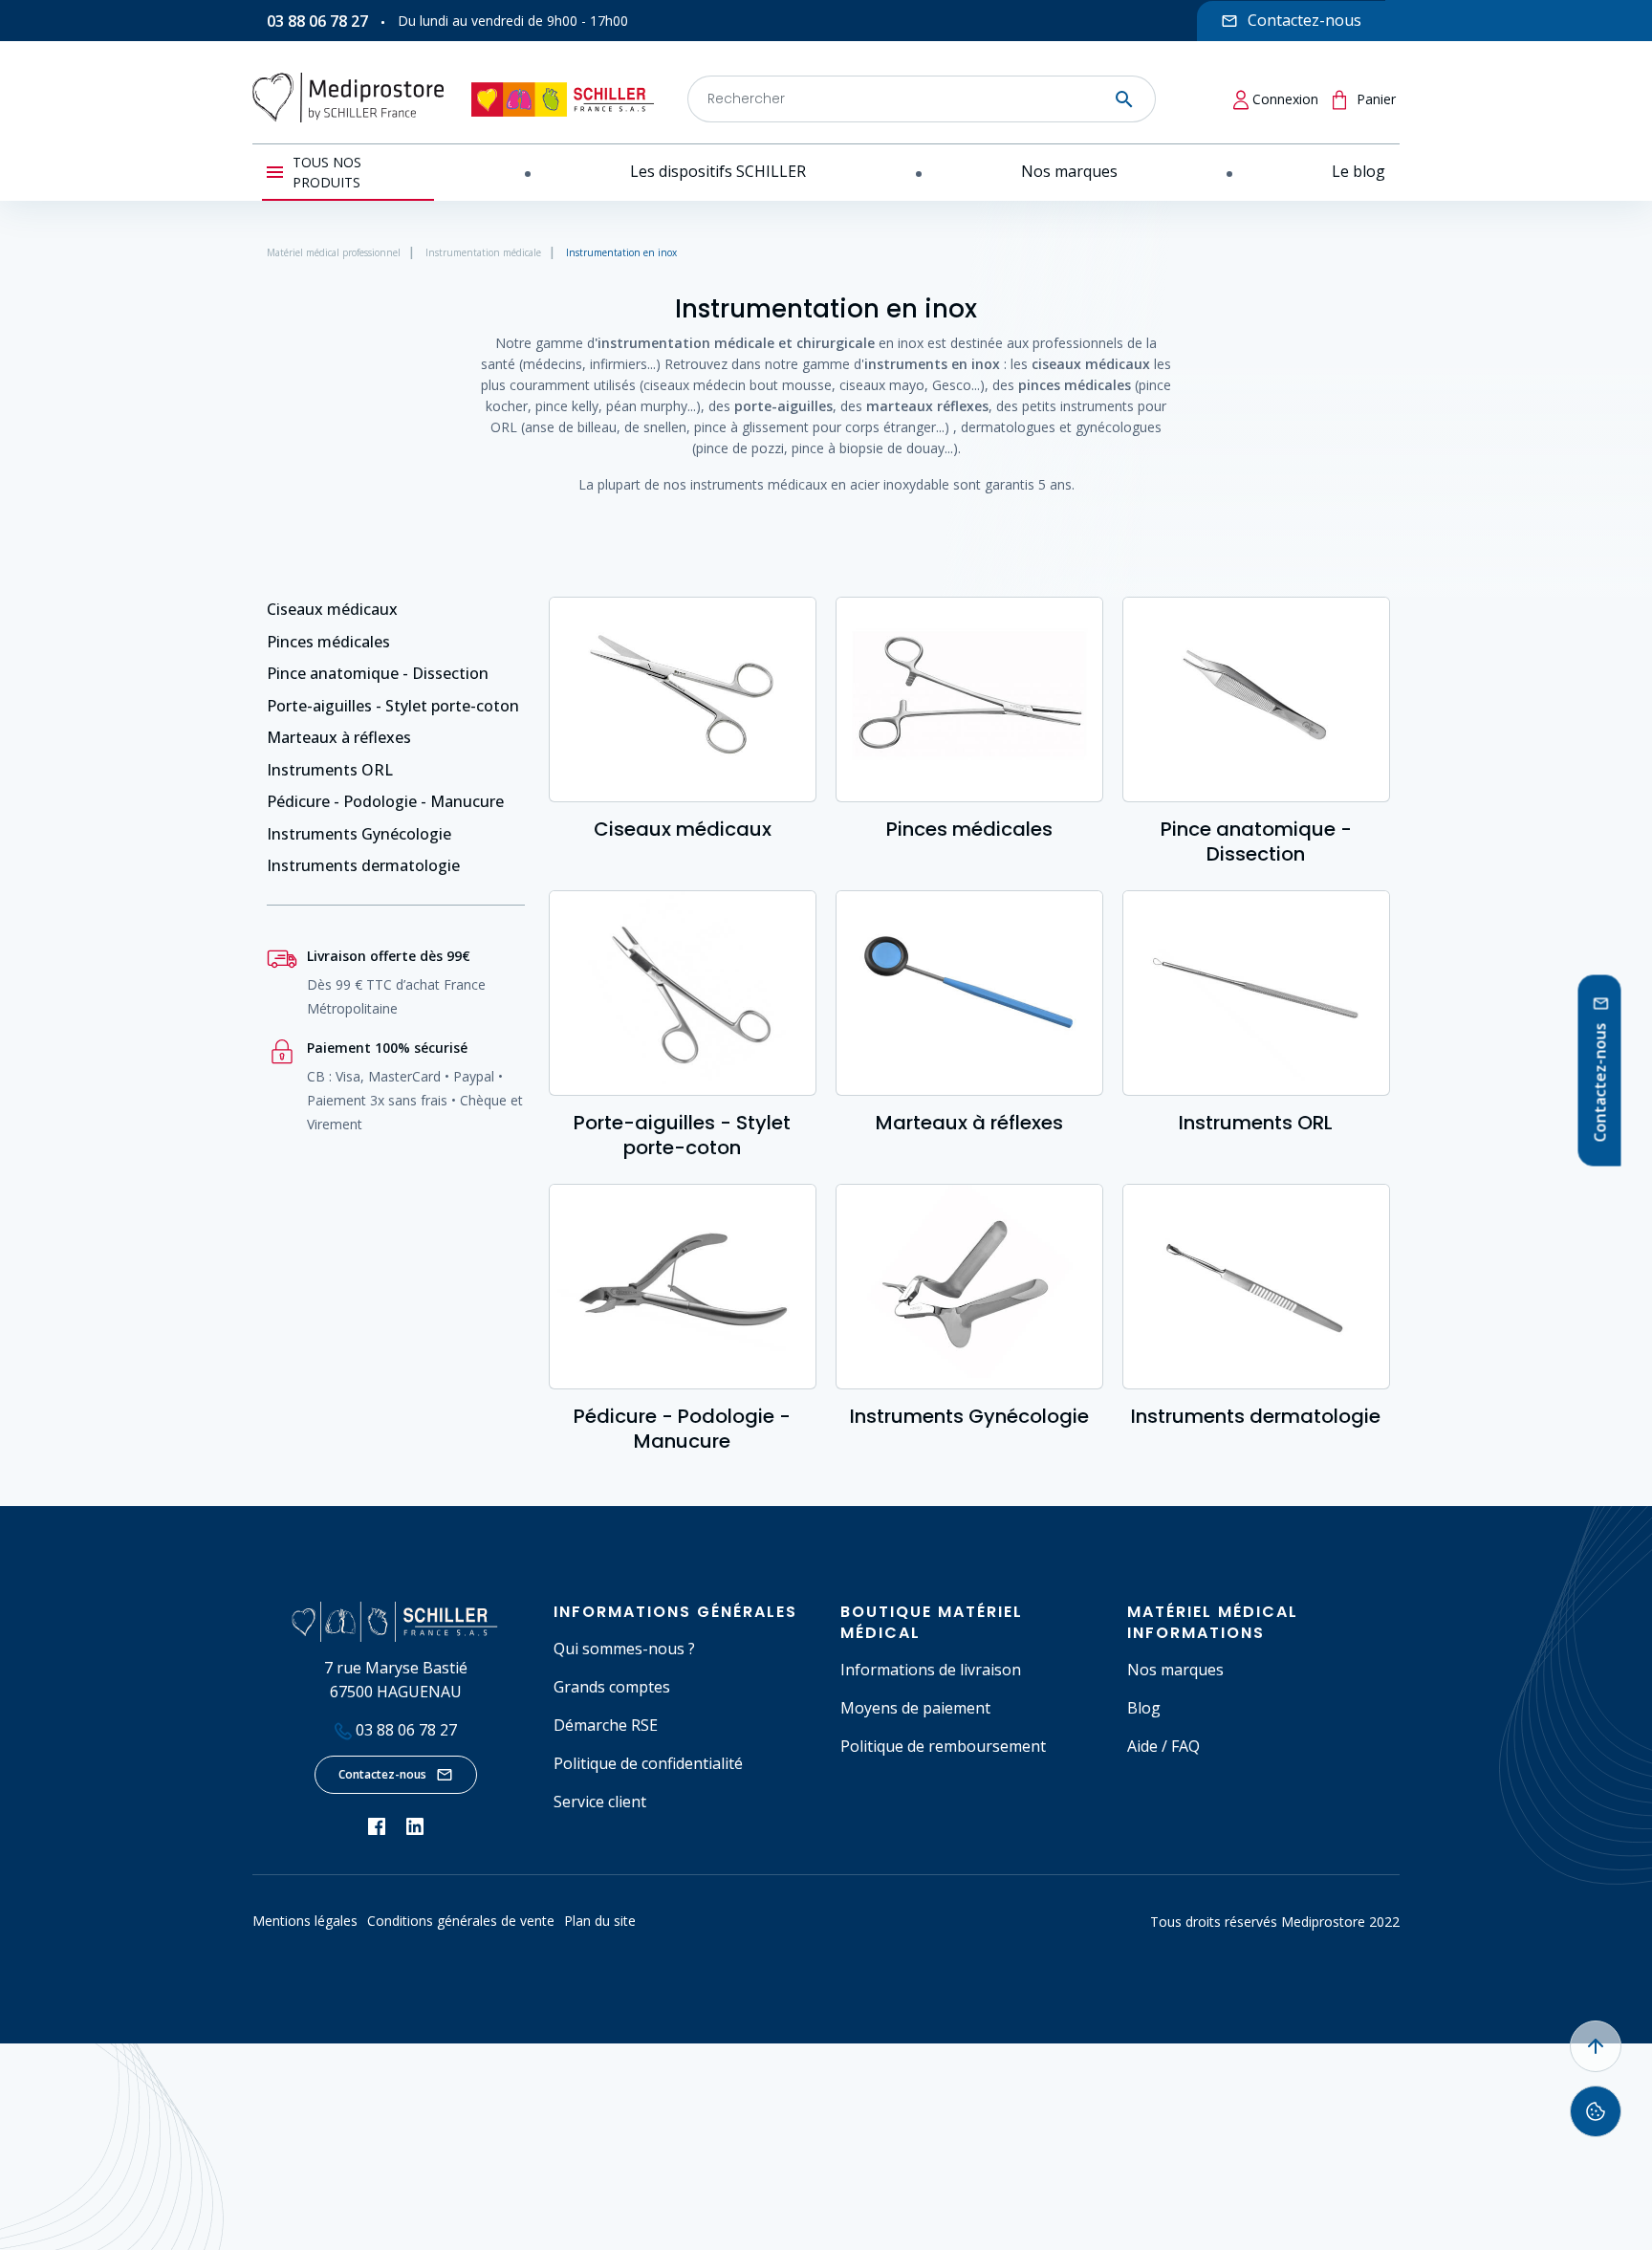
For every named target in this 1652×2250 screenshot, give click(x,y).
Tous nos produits (327, 172)
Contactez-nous (382, 1774)
